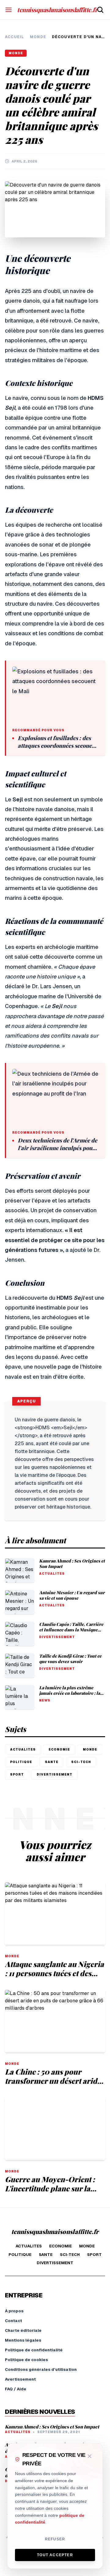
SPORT (17, 1774)
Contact (13, 2321)
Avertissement (20, 2379)
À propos (14, 2311)
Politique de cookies (26, 2360)
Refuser (55, 2539)
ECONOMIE (59, 1749)
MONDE (38, 37)
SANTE (52, 1762)
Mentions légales (23, 2340)
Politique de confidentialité (34, 2350)
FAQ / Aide (16, 2389)
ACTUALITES (23, 1749)
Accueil (15, 37)
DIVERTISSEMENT (55, 1774)
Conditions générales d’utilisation (41, 2369)
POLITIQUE (21, 1762)
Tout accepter (55, 2555)
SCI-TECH (81, 1762)
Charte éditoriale (23, 2330)
